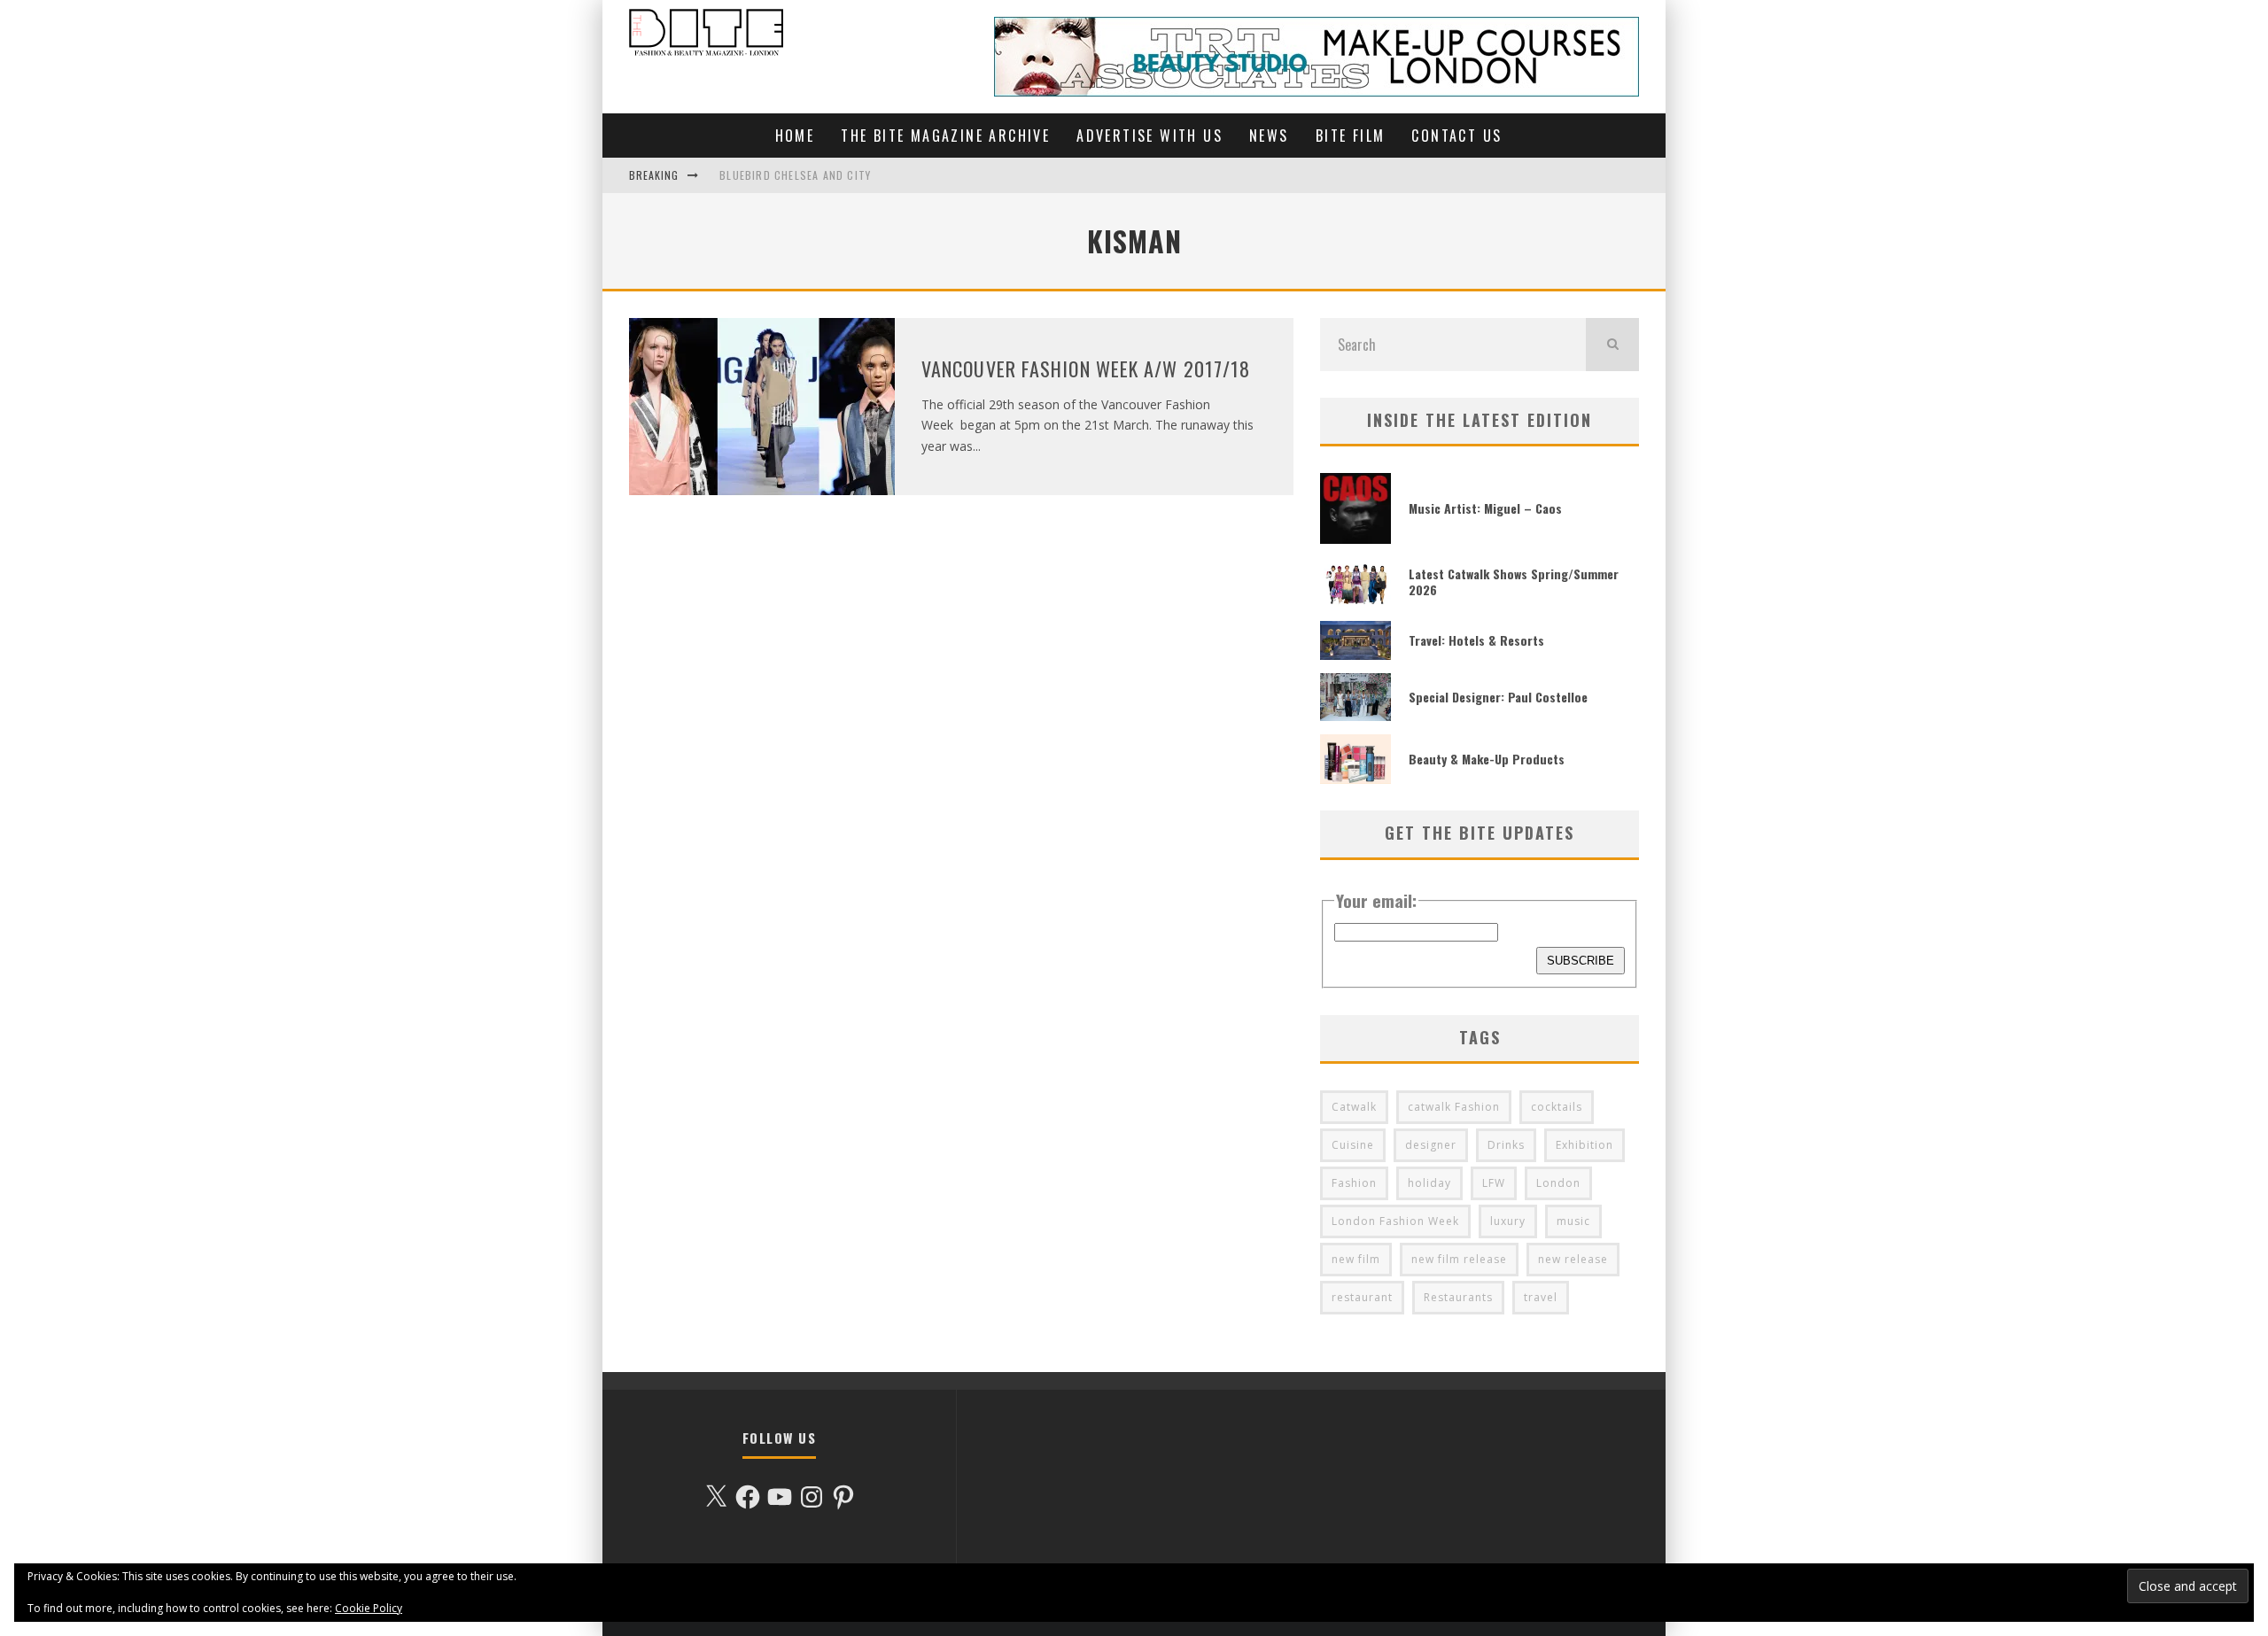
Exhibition (1584, 1145)
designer (1431, 1145)
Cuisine (1353, 1145)
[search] (1612, 345)
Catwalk (1354, 1107)
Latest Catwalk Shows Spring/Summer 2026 (1514, 582)
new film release (1459, 1259)
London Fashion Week (1395, 1221)
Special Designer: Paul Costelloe (1498, 697)
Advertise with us (1150, 136)
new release (1573, 1259)
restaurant (1362, 1297)
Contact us (1456, 136)
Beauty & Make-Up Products (1487, 759)
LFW (1494, 1183)
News (1269, 136)
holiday (1429, 1183)
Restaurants (1458, 1297)
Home (795, 136)
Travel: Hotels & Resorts (1476, 640)
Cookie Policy (369, 1608)
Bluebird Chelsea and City (795, 175)
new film (1356, 1259)
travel (1541, 1297)
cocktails (1557, 1107)
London (1558, 1183)
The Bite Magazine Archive (945, 136)
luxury (1508, 1221)
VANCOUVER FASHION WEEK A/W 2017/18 (1086, 368)
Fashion (1354, 1183)
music (1573, 1221)
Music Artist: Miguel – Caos (1485, 508)
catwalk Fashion (1454, 1107)
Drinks (1506, 1145)
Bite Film (1351, 136)
